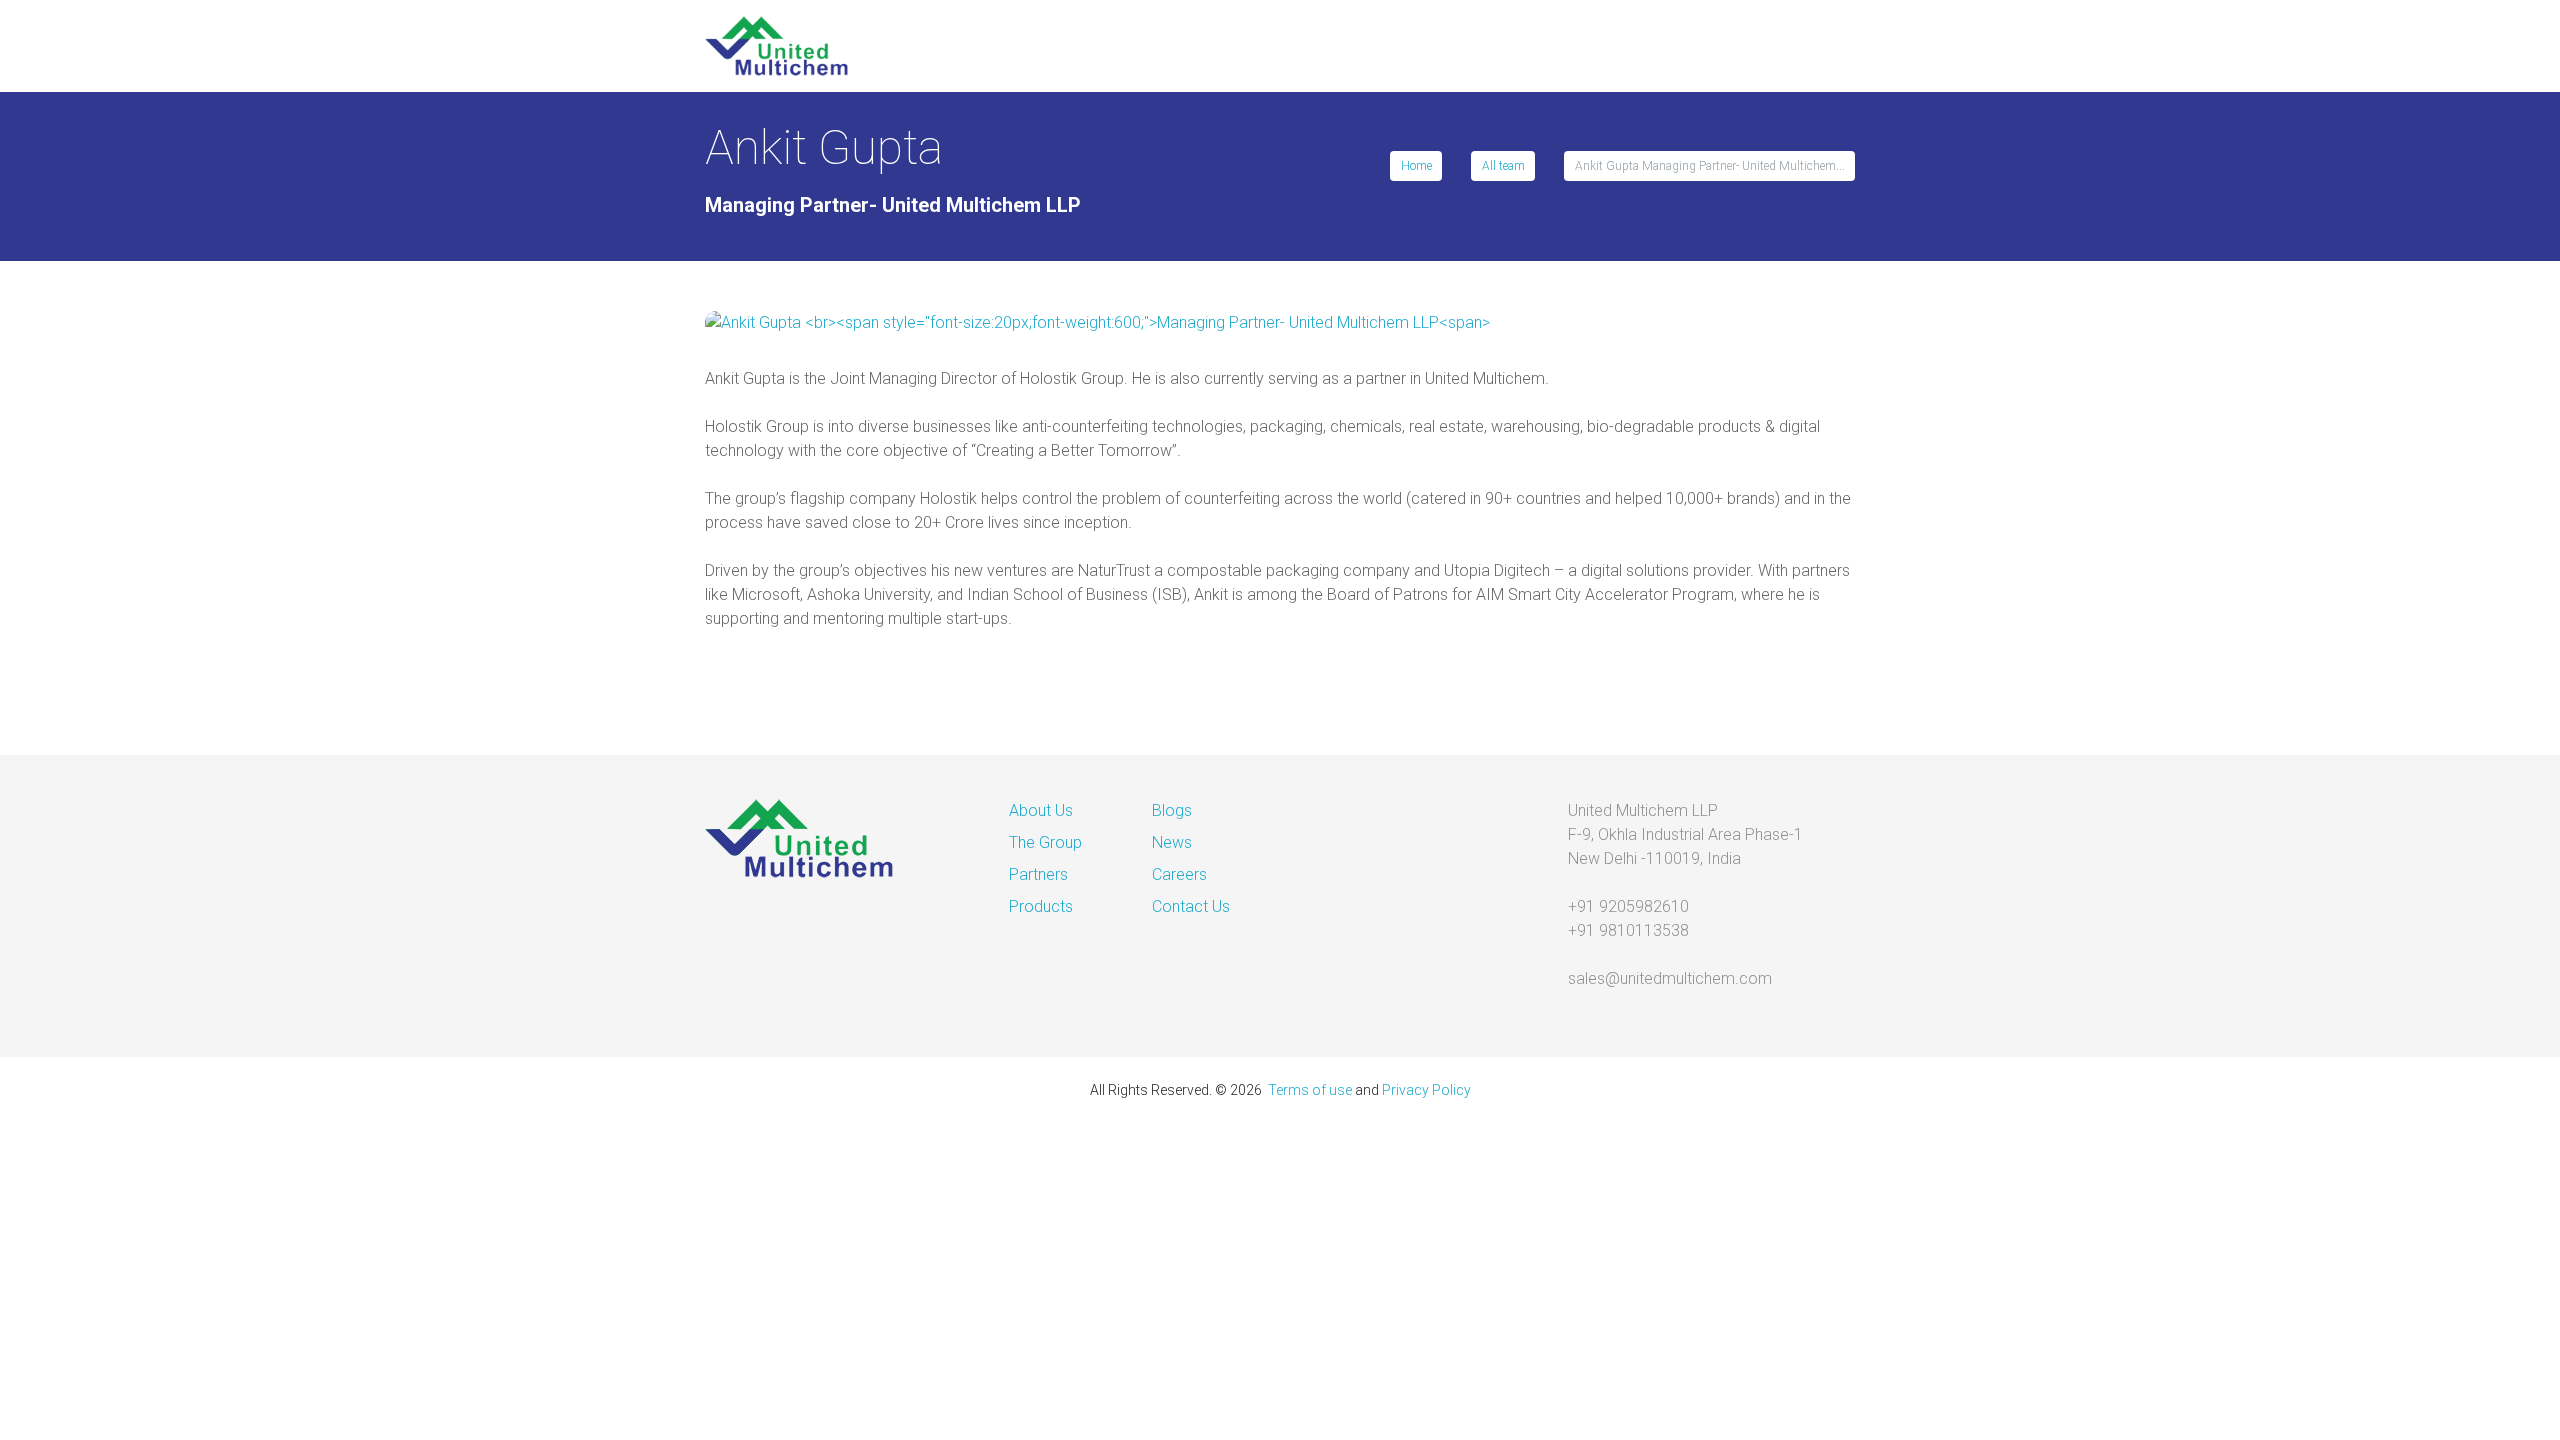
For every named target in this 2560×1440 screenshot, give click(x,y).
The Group (1045, 842)
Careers (1179, 874)
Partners (1038, 874)
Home (1416, 166)
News (1172, 842)
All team (1503, 166)
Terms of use (1310, 1090)
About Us (1041, 810)
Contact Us (1191, 906)
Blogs (1172, 810)
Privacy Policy (1426, 1090)
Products (1041, 906)
